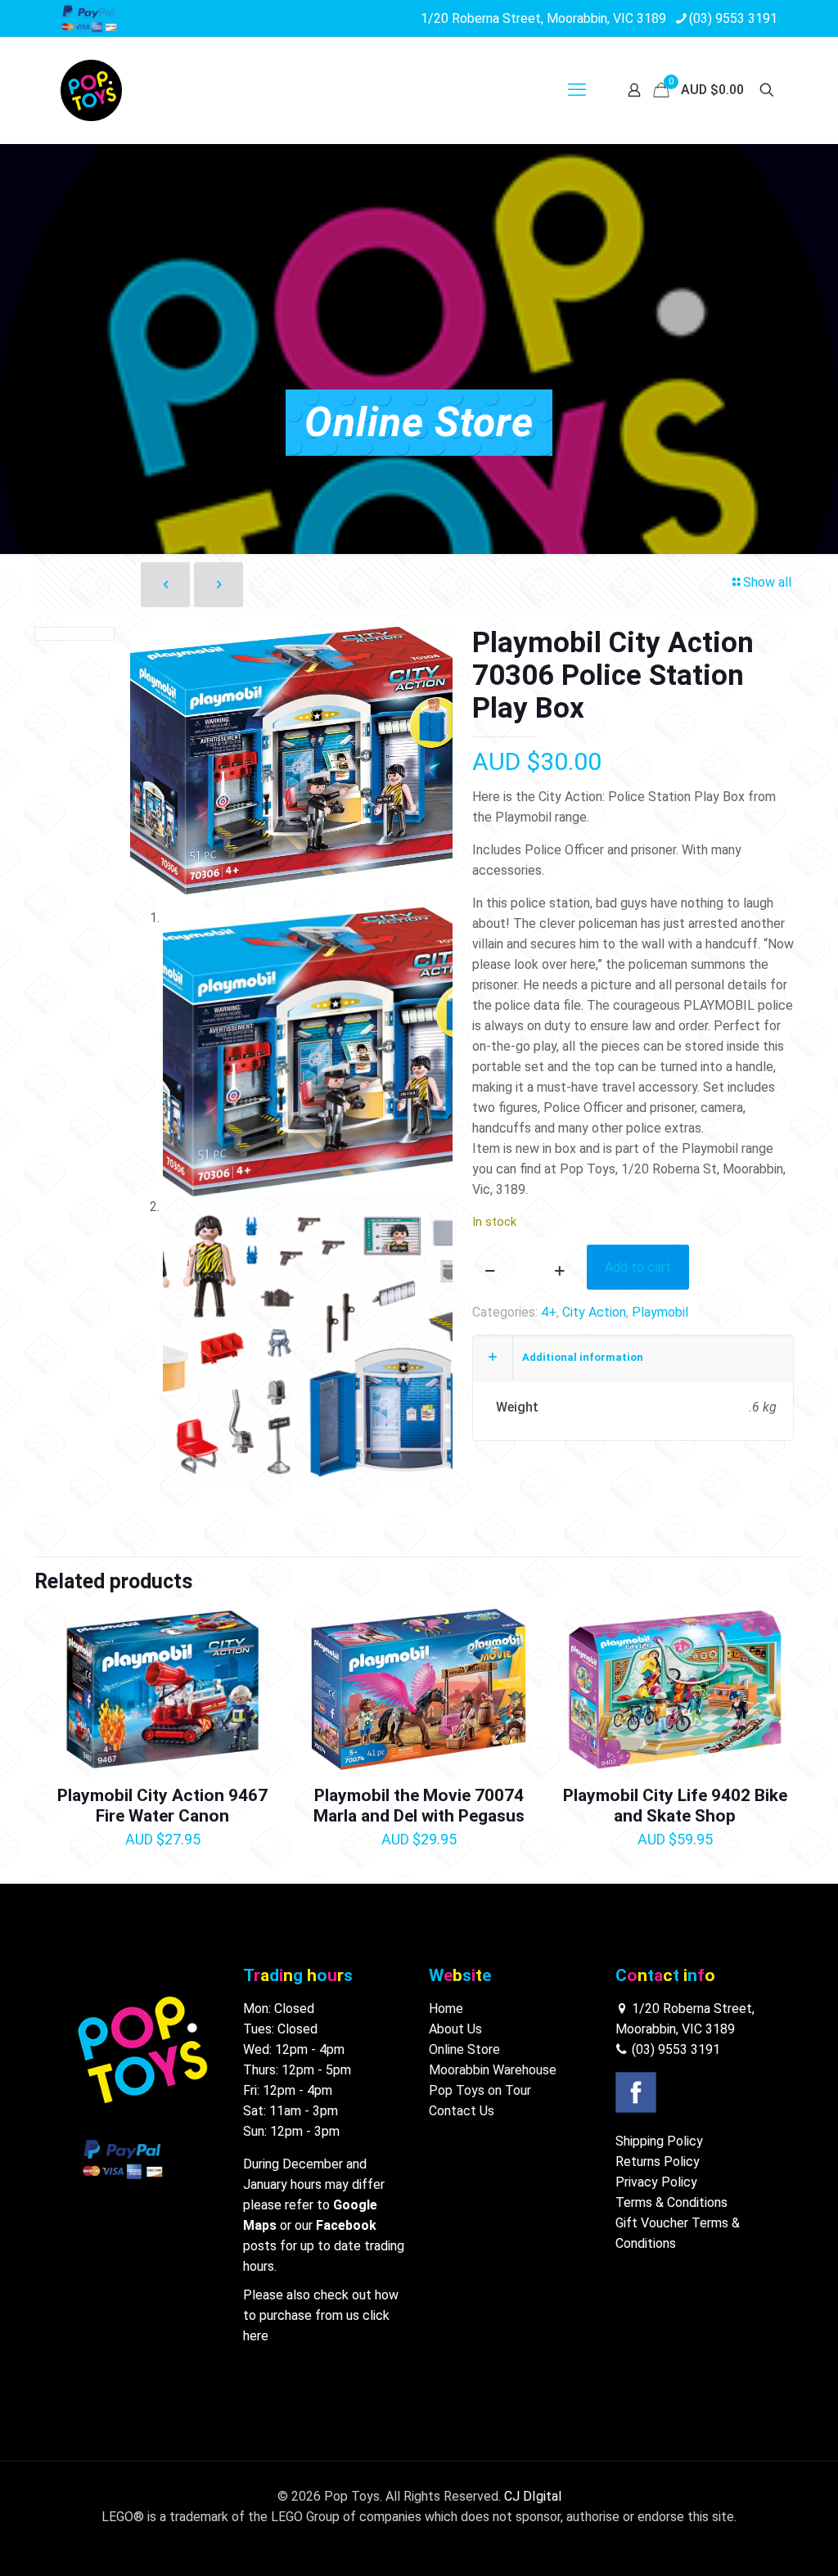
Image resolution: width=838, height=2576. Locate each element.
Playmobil (660, 1312)
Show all (767, 582)
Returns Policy (658, 2162)
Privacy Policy (656, 2182)
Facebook (346, 2225)
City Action (594, 1312)
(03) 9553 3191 (733, 18)
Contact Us (462, 2111)
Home (446, 2009)
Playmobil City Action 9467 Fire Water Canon (162, 1806)
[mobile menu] (577, 90)
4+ (549, 1312)
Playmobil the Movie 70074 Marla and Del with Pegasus (419, 1806)
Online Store (464, 2049)
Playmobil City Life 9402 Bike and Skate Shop (675, 1806)
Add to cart (638, 1267)
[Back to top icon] (759, 2542)
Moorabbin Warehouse (493, 2070)
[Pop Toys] (91, 90)
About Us (455, 2029)
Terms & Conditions (671, 2202)
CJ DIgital (533, 2496)
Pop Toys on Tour (480, 2090)
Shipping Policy (659, 2141)
